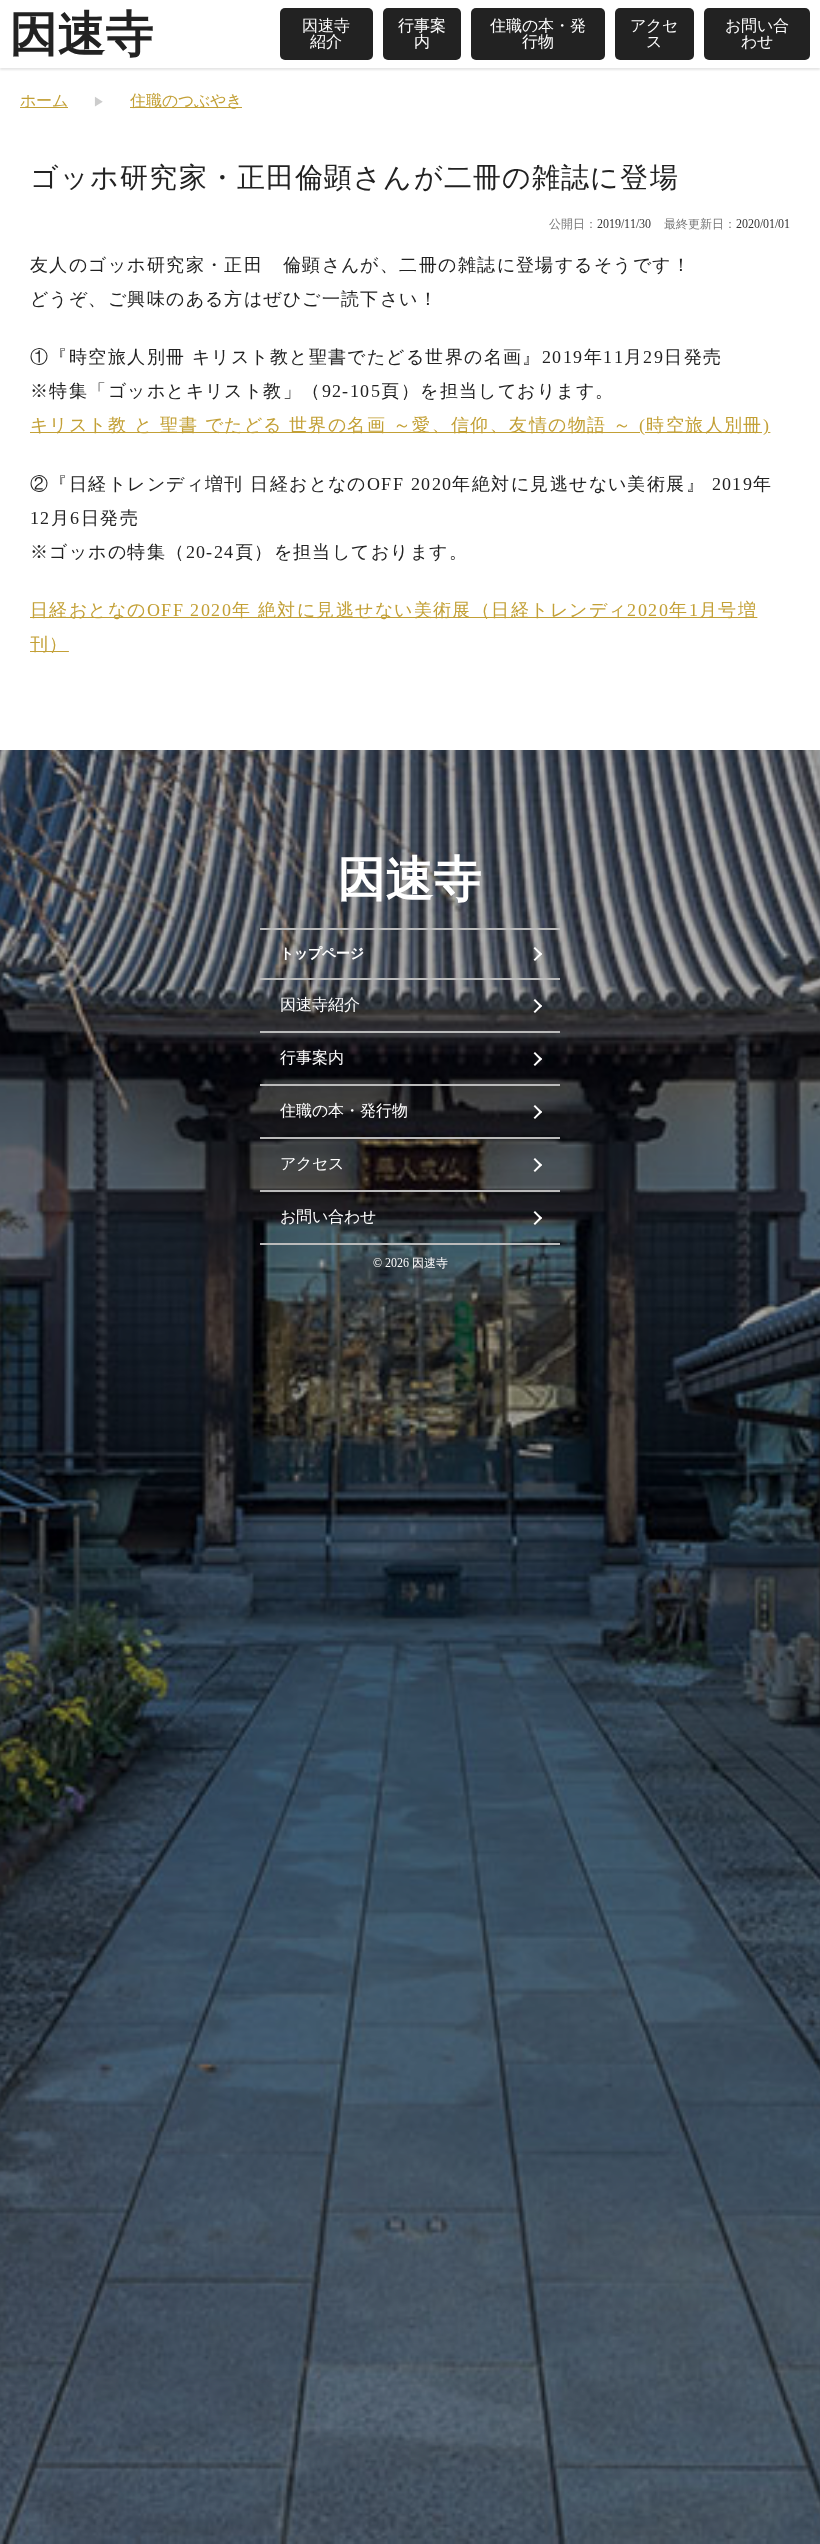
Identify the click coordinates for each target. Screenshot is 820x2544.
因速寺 (82, 33)
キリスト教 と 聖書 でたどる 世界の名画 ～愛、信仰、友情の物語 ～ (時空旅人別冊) (400, 425)
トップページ (322, 953)
